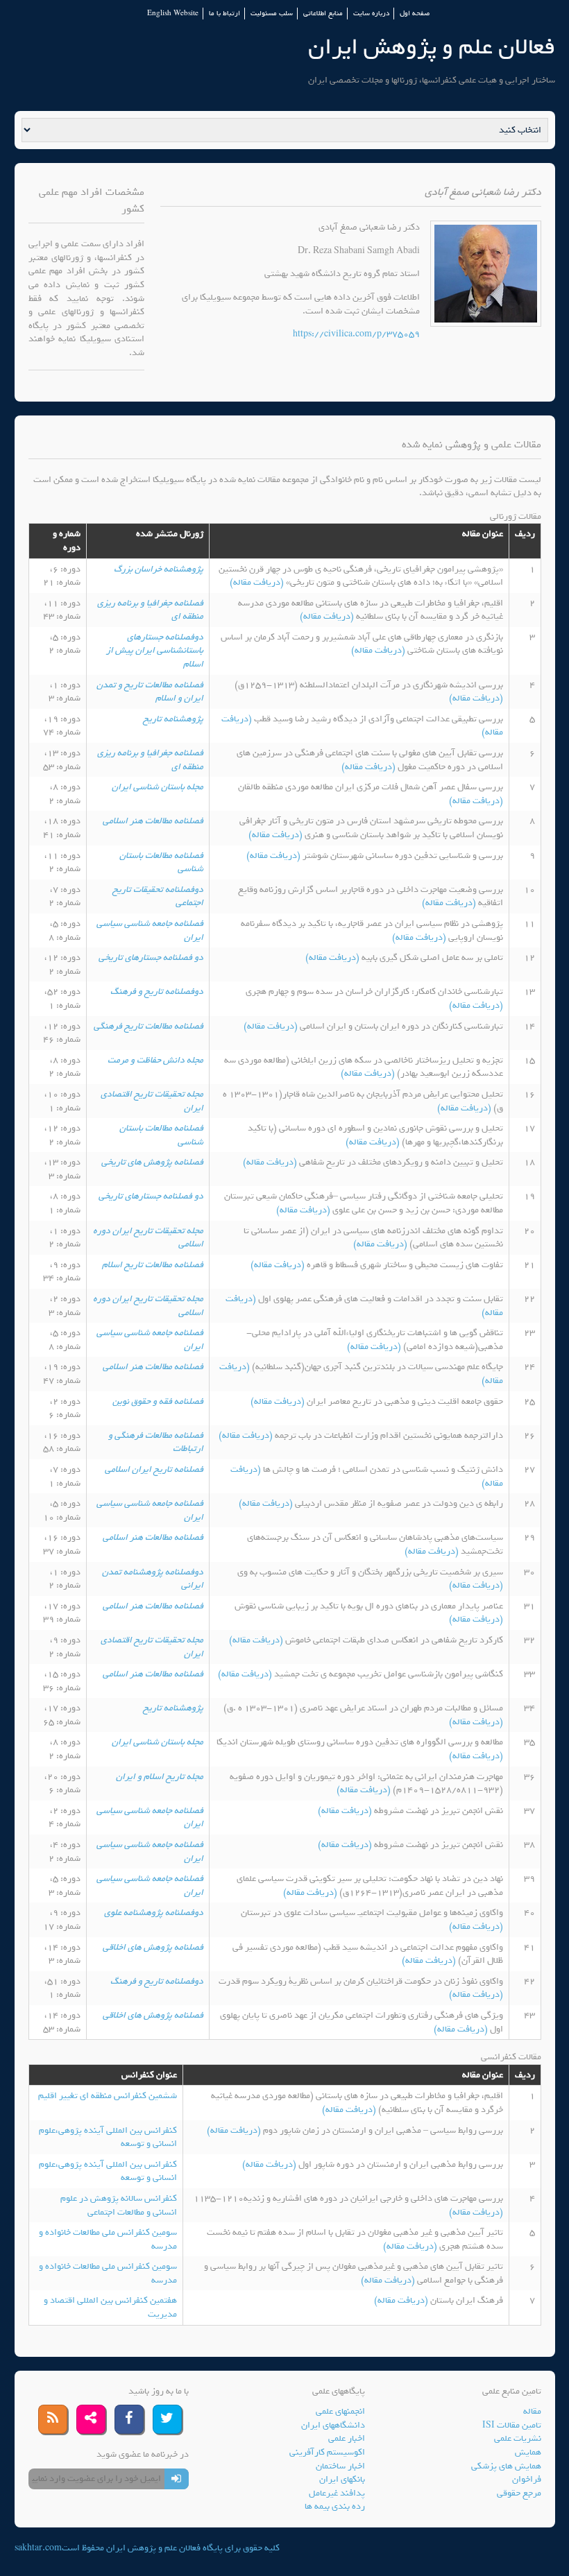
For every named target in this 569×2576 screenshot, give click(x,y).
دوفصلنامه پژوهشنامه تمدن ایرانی (153, 1579)
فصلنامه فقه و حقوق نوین (158, 1401)
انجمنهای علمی (340, 2411)
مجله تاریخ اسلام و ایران (160, 1777)
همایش (528, 2452)
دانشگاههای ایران (333, 2425)
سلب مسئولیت (272, 14)
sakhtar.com (38, 2548)
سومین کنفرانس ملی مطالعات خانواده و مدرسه (108, 2239)
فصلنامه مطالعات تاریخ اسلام (153, 1265)
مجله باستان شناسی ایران (158, 787)
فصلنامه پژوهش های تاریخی (152, 1162)
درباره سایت (371, 14)
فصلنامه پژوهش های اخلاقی (153, 1947)
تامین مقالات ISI (512, 2425)
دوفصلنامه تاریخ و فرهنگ (157, 991)
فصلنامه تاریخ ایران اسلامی (154, 1469)
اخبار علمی (347, 2438)
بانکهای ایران (342, 2479)
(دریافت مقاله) (258, 582)
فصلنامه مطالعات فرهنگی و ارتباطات (156, 1442)
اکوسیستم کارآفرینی (327, 2452)
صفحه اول (415, 14)
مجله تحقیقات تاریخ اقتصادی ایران (152, 1101)
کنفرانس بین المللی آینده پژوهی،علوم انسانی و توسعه (108, 2137)
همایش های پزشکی (506, 2466)
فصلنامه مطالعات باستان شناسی (161, 862)
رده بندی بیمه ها (335, 2506)
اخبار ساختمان (340, 2466)
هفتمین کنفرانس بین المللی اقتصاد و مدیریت (110, 2307)
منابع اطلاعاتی (323, 14)
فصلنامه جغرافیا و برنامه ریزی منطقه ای (150, 610)
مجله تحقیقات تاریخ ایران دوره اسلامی (148, 1238)
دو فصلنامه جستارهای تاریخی (151, 958)
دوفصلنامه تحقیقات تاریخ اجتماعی (158, 896)
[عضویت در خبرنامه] (177, 2479)
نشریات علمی (518, 2438)
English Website (173, 14)
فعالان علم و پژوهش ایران (432, 47)
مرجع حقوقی (519, 2493)
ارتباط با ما (224, 14)
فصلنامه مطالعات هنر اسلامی (153, 821)
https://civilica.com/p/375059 (356, 334)
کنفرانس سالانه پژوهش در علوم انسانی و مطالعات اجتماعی (119, 2205)
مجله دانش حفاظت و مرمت (155, 1060)
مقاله (532, 2411)
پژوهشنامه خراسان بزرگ (159, 569)
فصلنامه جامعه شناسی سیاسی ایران (150, 930)
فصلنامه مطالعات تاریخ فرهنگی (148, 1026)
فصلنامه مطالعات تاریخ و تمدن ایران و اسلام (150, 692)
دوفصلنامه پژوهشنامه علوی (154, 1913)
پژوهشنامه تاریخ (173, 719)
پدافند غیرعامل (337, 2493)
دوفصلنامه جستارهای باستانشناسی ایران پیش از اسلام (155, 651)
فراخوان (527, 2479)
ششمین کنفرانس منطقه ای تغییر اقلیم (108, 2096)
